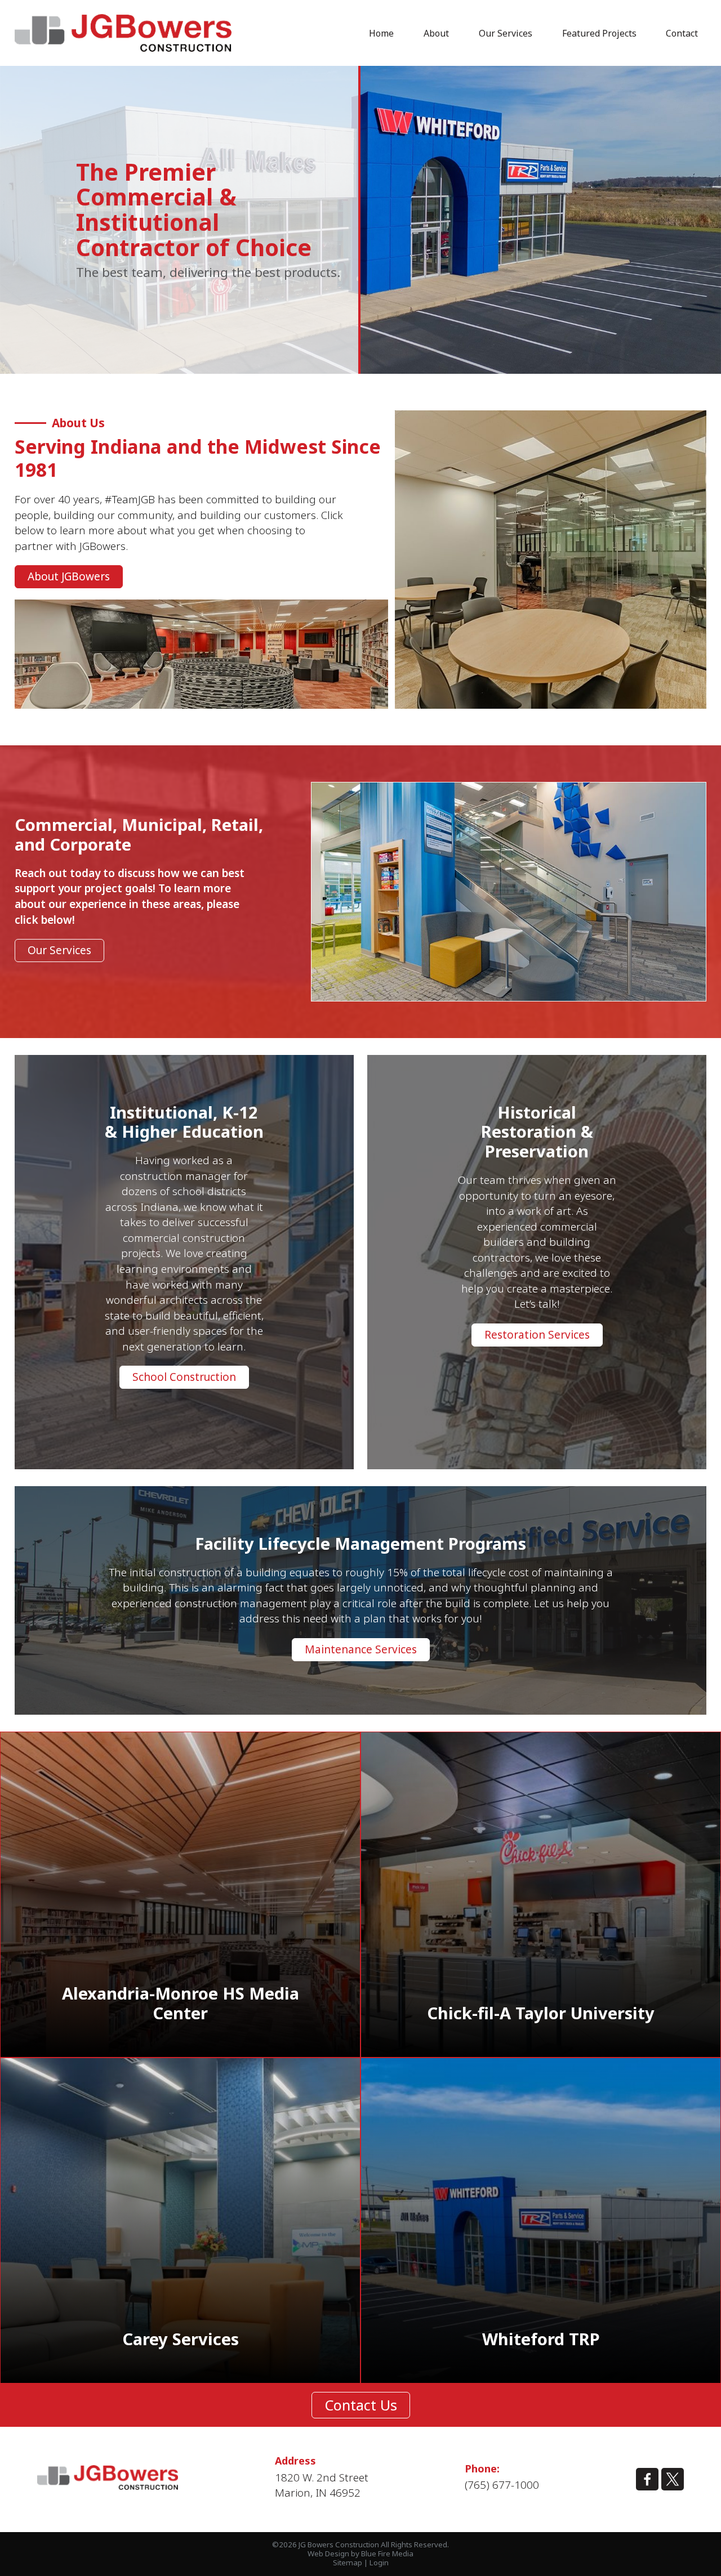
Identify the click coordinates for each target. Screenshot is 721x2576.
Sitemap (348, 2562)
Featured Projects (599, 33)
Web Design (328, 2553)
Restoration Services (537, 1335)
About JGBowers (69, 576)
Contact (682, 33)
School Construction (184, 1377)
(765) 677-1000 (502, 2485)
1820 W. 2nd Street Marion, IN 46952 (322, 2485)
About (436, 33)
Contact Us (361, 2405)
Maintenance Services (361, 1649)
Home (381, 33)
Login (379, 2562)
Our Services (506, 33)
